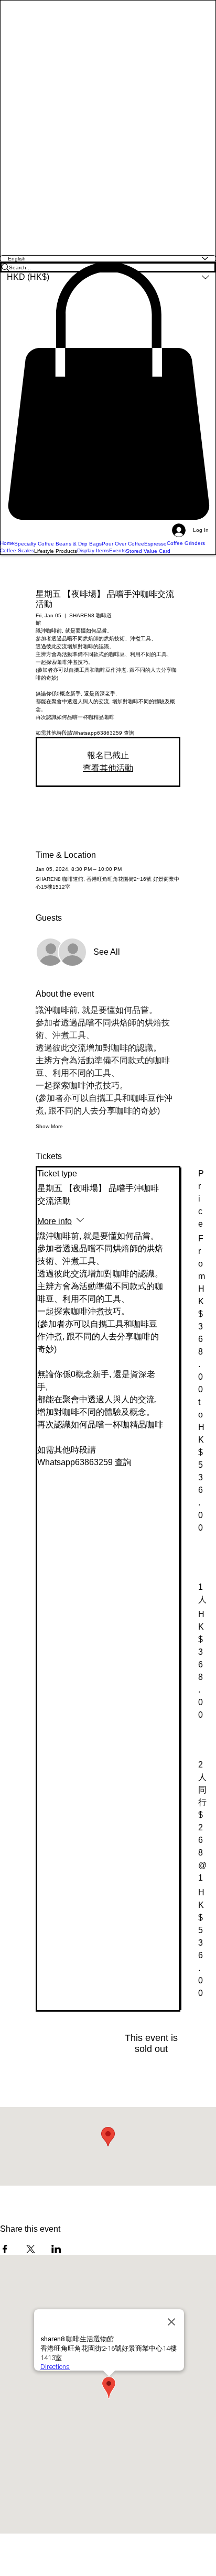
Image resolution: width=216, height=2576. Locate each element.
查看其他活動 (108, 768)
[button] (108, 391)
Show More (49, 1126)
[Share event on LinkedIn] (56, 2249)
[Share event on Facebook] (5, 2249)
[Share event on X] (31, 2249)
